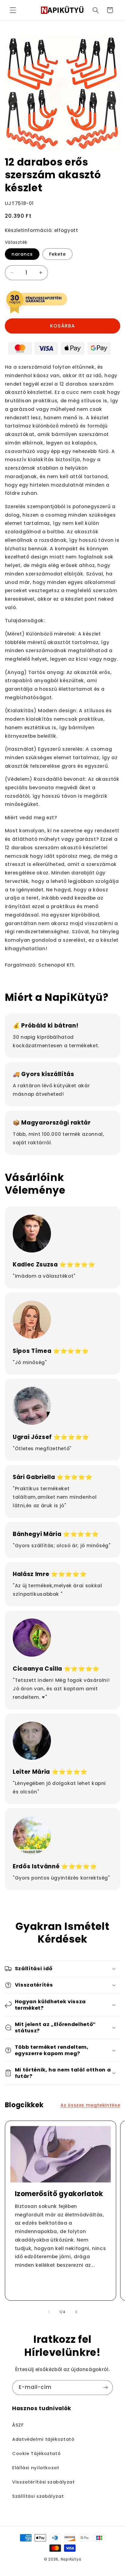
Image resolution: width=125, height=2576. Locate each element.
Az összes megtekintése (90, 2105)
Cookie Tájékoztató (36, 2454)
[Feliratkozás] (106, 2388)
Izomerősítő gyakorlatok (59, 2194)
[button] (13, 10)
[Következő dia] (76, 2312)
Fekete (57, 254)
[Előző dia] (49, 2312)
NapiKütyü (71, 2559)
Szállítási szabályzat (38, 2496)
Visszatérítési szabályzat (44, 2482)
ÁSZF (18, 2425)
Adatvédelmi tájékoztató (43, 2439)
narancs (22, 254)
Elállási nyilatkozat (36, 2468)
